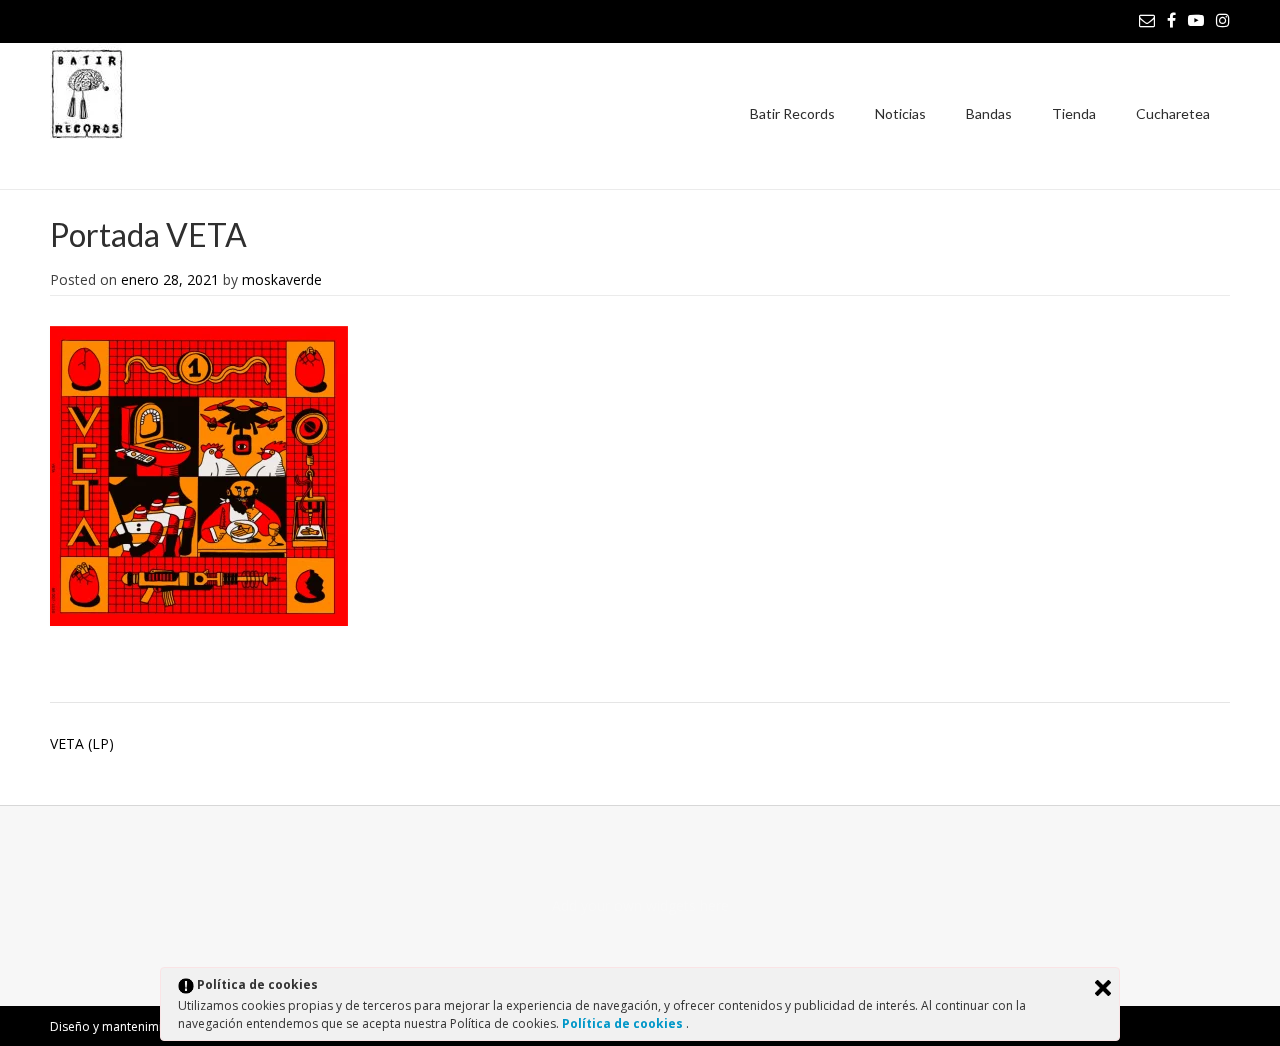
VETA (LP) (82, 743)
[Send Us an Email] (1147, 20)
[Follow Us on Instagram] (1223, 20)
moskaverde (282, 279)
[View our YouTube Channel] (1196, 20)
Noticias (900, 113)
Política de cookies (624, 1023)
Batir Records (792, 113)
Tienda (1074, 113)
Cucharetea (1173, 113)
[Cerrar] (1103, 988)
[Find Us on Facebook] (1171, 20)
